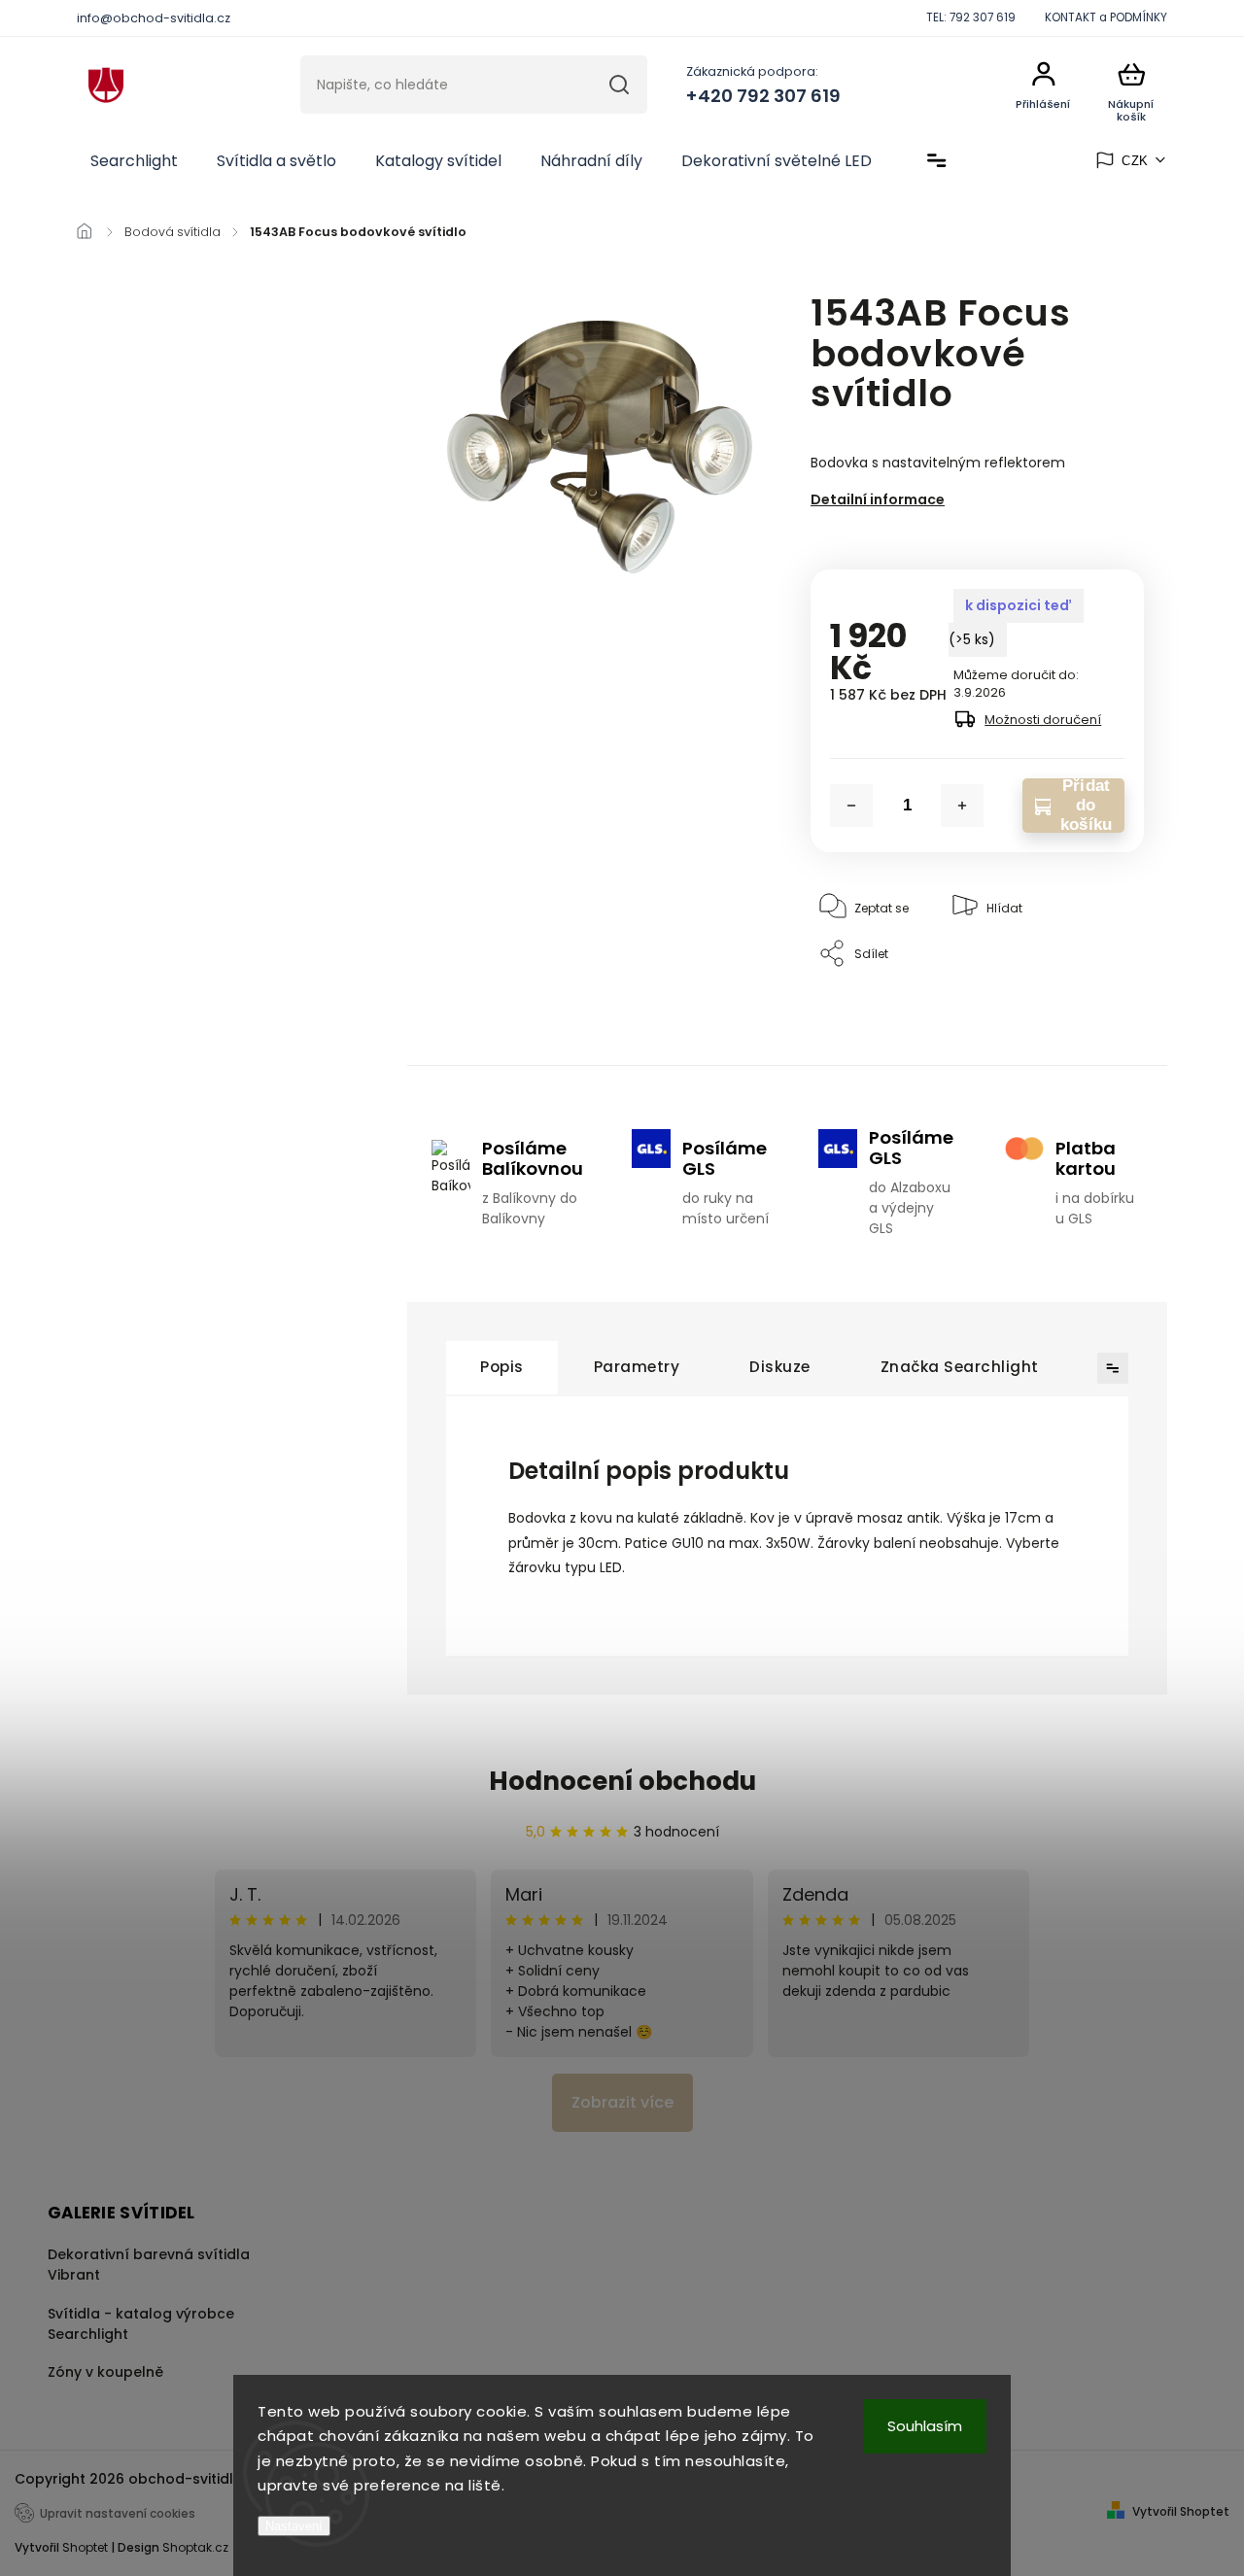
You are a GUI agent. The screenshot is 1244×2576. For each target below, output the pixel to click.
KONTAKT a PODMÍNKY (1106, 17)
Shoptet (85, 2547)
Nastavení (294, 2526)
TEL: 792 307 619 (971, 17)
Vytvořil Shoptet (1181, 2511)
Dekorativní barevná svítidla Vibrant (149, 2265)
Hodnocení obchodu (622, 1781)
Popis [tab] (502, 1367)
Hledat (620, 85)
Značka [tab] (960, 1367)
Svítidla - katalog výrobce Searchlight (141, 2324)
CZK (1135, 161)
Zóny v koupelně (105, 2372)
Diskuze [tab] (780, 1367)
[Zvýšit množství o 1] (962, 806)
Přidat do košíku (1086, 806)
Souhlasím (925, 2426)
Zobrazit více (622, 2102)
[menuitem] (134, 161)
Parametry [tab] (637, 1367)
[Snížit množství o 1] (851, 806)
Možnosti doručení (1043, 720)
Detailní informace (878, 499)
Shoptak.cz (195, 2547)
